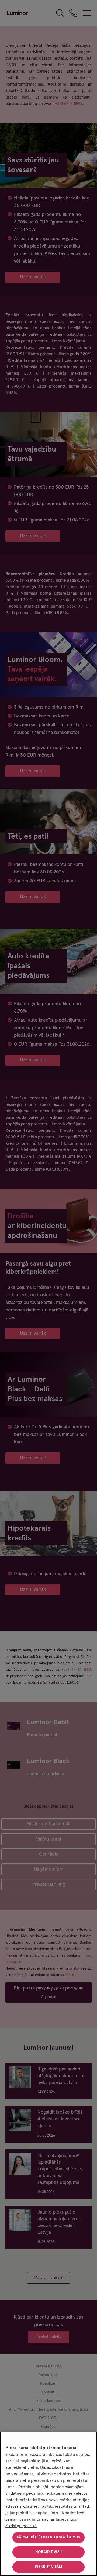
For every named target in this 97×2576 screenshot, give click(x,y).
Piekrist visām (49, 2567)
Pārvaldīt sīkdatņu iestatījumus (48, 2537)
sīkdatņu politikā (21, 2526)
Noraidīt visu (48, 2552)
